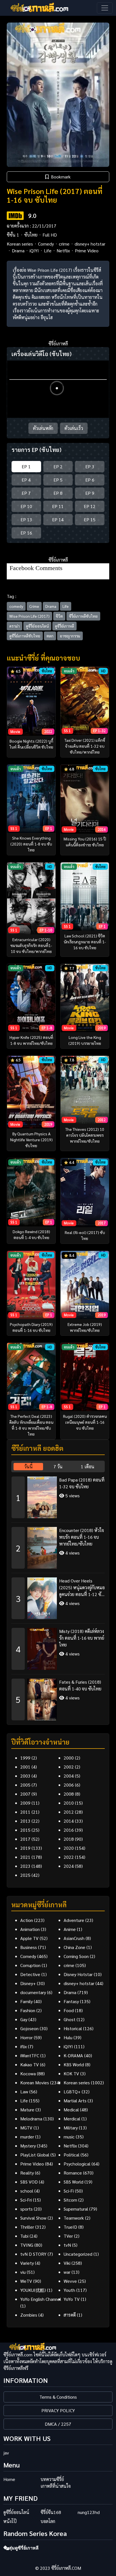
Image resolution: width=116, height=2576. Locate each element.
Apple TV (29, 1938)
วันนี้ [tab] (28, 1466)
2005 (25, 1785)
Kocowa (28, 2073)
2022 (69, 1857)
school (27, 2191)
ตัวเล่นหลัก (43, 428)
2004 (69, 1776)
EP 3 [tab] (90, 466)
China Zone (74, 1947)
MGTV (26, 2128)
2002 (69, 1767)
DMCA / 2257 (58, 2424)
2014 (69, 1821)
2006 (69, 1785)
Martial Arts (75, 2101)
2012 (69, 1812)
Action (27, 1920)
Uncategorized (78, 2254)
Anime (70, 1929)
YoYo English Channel (41, 2299)
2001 (25, 1767)
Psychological (77, 2164)
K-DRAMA (73, 2055)
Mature (27, 2110)
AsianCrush (74, 1938)
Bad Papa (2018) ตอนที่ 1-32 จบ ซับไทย (82, 1483)
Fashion (28, 2010)
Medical (71, 2110)
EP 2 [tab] (58, 466)
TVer (68, 2236)
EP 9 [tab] (90, 493)
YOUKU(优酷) (33, 2290)
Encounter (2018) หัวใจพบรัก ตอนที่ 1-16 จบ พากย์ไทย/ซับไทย (82, 1537)
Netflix (63, 250)
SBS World (73, 2182)
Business (29, 1947)
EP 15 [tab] (90, 519)
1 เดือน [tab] (88, 1466)
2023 (25, 1866)
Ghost (70, 2019)
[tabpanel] (58, 1596)
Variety (27, 2263)
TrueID (70, 2227)
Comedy (46, 244)
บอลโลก (48, 2521)
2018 (69, 1839)
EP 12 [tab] (90, 506)
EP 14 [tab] (58, 519)
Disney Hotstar (78, 1974)
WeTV (26, 2281)
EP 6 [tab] (90, 480)
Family (26, 2001)
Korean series (20, 244)
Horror (26, 2037)
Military (71, 2128)
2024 (69, 1866)
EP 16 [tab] (26, 533)
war (67, 2272)
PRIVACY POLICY (58, 2410)
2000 (69, 1758)
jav (6, 2453)
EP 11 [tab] (58, 506)
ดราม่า (14, 626)
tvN (67, 2245)
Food (69, 2010)
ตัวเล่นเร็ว (74, 428)
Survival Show (33, 2218)
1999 (25, 1758)
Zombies (29, 2315)
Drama (18, 250)
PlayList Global (35, 2155)
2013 (25, 1821)
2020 (69, 1848)
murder (27, 2137)
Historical (73, 2028)
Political (72, 2155)
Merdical (72, 2119)
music (69, 2137)
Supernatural (76, 2209)
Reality (27, 2173)
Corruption (30, 1965)
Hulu (68, 2037)
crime (64, 244)
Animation (30, 1929)
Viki (67, 2263)
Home (9, 2479)
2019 (25, 1848)
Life (48, 250)
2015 (25, 1830)
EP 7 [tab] (26, 493)
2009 (25, 1803)
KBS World (74, 2064)
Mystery (28, 2146)
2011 (25, 1812)
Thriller (27, 2227)
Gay (24, 2019)
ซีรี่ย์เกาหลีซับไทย (83, 616)
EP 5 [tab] (58, 480)
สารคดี (70, 2315)
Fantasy (71, 2001)
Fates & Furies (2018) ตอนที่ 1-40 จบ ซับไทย (80, 1685)
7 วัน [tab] (58, 1466)
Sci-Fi (69, 2191)
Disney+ (28, 1983)
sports (26, 2209)
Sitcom (70, 2200)
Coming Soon (76, 1956)
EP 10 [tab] (26, 506)
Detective (30, 1974)
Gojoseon (29, 2028)
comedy (16, 606)
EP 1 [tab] (26, 466)
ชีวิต (59, 616)
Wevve (70, 2281)
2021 (25, 1857)
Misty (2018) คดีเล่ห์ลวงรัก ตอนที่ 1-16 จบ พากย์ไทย (82, 1638)
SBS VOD (29, 2182)
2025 (25, 1875)
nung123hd (89, 2512)
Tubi (24, 2236)
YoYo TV (72, 2299)
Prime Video (87, 250)
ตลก (50, 636)
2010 (69, 1803)
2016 (69, 1830)
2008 (69, 1794)
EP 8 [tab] (58, 493)
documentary (33, 1992)
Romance (73, 2173)
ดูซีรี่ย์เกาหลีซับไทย (25, 636)
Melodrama (31, 2119)
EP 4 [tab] (26, 480)
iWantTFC (30, 2055)
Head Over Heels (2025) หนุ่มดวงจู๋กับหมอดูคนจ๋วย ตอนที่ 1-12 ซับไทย (82, 1588)
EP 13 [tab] (26, 519)
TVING (27, 2245)
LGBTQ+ (72, 2092)
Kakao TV (30, 2064)
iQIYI (34, 250)
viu (23, 2272)
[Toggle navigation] (105, 8)
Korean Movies (35, 2082)
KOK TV (71, 2073)
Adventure (74, 1920)
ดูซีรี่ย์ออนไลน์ (37, 626)
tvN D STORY (33, 2254)
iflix (24, 2046)
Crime (34, 606)
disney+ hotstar (90, 244)
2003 (25, 1776)
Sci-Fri (26, 2200)
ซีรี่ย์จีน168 (51, 2512)
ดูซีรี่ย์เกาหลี (64, 626)
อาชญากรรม (70, 636)
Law (24, 2092)
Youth (69, 2290)
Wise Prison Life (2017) (29, 616)
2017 (25, 1839)
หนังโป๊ (10, 2521)
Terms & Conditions (58, 2397)
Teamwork (74, 2218)
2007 (25, 1794)
